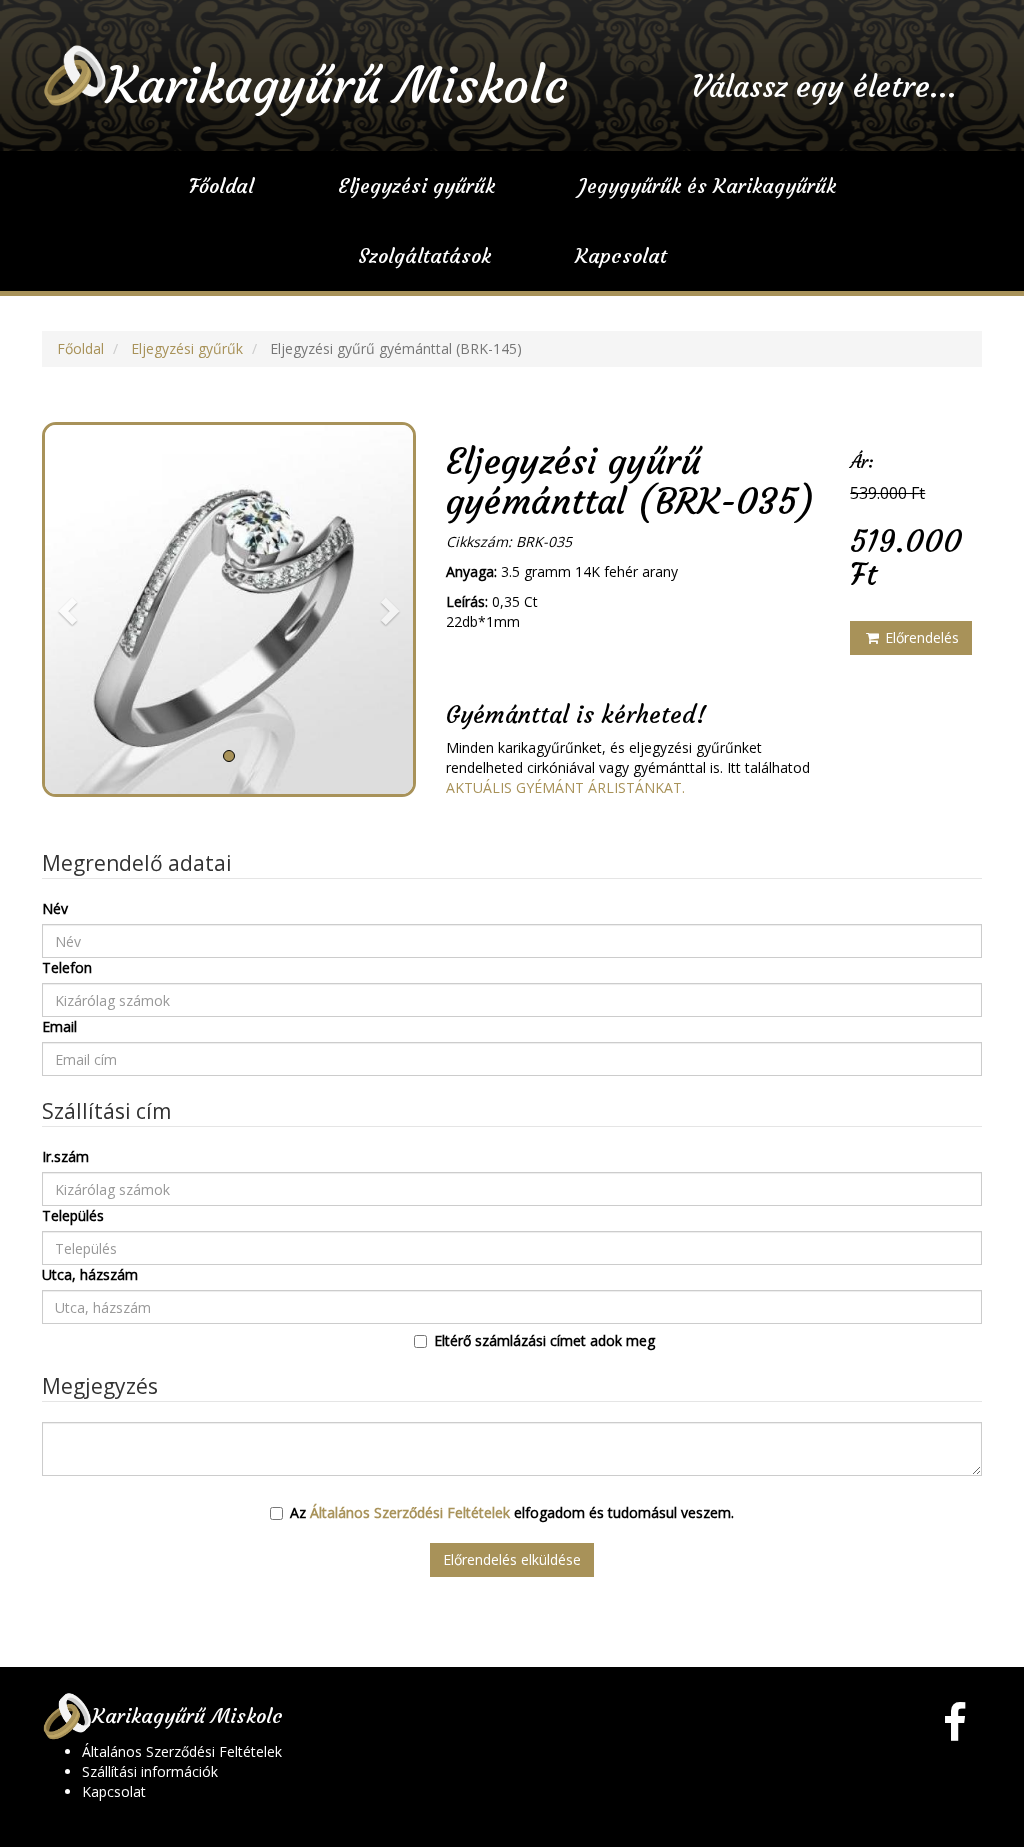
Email (59, 1026)
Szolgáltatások (424, 255)
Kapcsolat (621, 255)
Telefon (67, 967)
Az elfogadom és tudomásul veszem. (512, 1512)
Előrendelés (920, 637)
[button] (70, 609)
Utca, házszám (90, 1274)
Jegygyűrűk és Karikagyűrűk (707, 185)
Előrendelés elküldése (512, 1559)
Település (73, 1215)
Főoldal (221, 185)
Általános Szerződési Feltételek (410, 1512)
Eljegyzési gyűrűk (416, 185)
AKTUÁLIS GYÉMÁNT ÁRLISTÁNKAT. (565, 787)
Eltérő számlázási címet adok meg (544, 1340)
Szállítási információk (150, 1771)
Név (55, 908)
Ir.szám (65, 1156)
